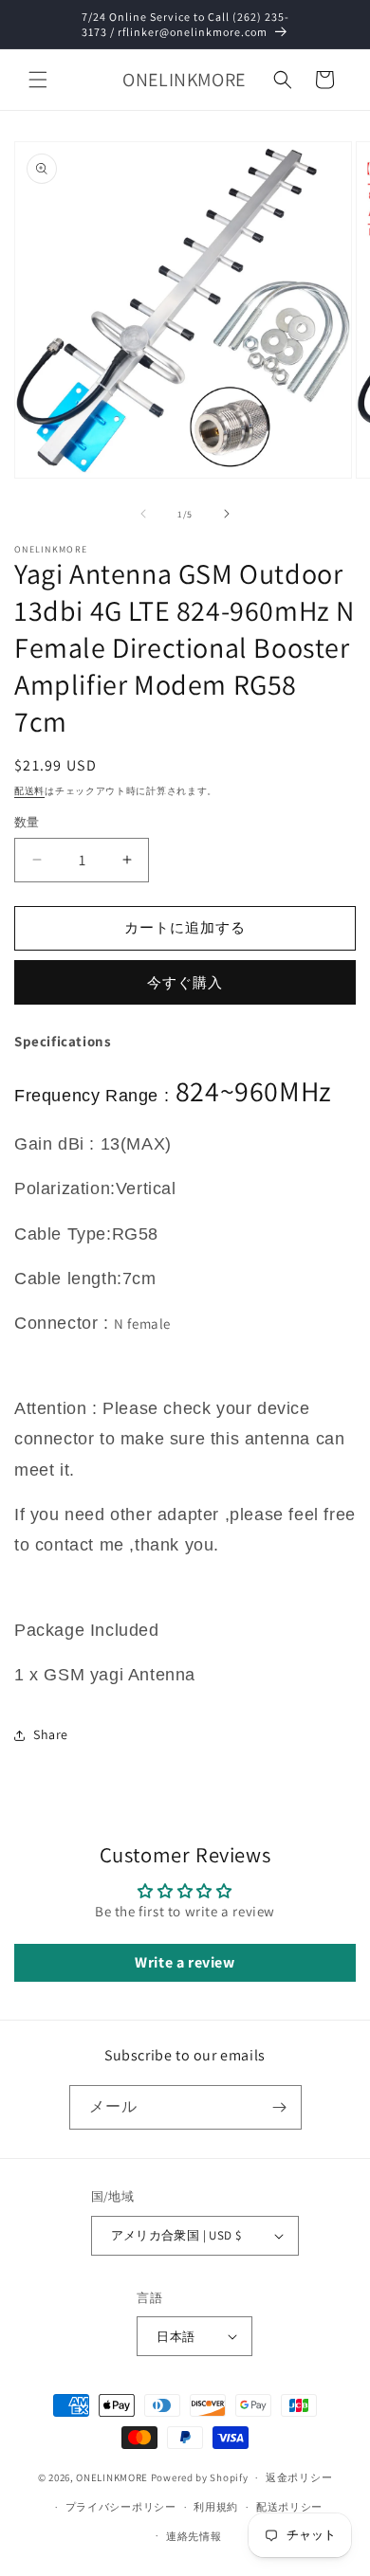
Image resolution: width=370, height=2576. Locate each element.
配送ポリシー (289, 2507)
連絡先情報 (194, 2536)
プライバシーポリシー (121, 2507)
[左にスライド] (143, 514)
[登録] (280, 2107)
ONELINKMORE (112, 2477)
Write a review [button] (185, 1962)
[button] (38, 80)
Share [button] (51, 1734)
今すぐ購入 (185, 982)
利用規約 (216, 2507)
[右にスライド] (227, 514)
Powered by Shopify (200, 2477)
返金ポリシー (299, 2477)
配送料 (29, 791)
